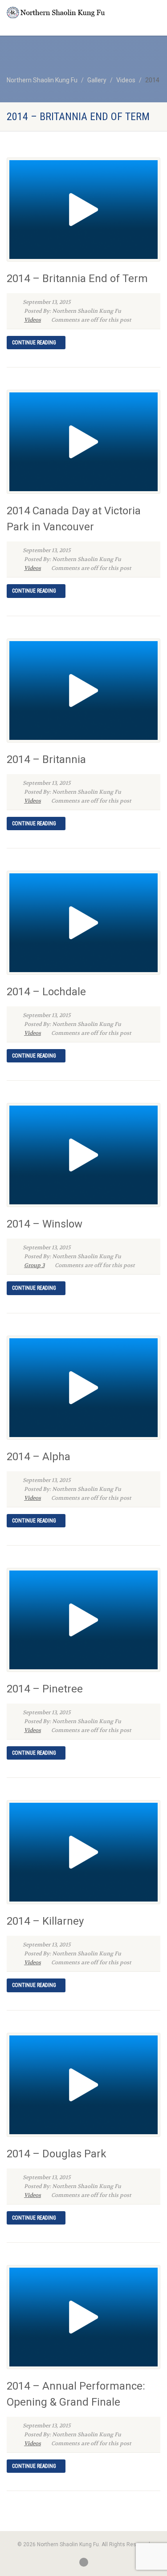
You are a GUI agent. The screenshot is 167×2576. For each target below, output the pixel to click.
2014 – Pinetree (45, 1689)
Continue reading (34, 343)
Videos (33, 320)
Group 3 (34, 1265)
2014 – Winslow (45, 1224)
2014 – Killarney (45, 1921)
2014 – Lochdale (46, 992)
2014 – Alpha (39, 1457)
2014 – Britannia (46, 759)
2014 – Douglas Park (57, 2154)
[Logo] (56, 12)
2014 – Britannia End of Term (77, 279)
